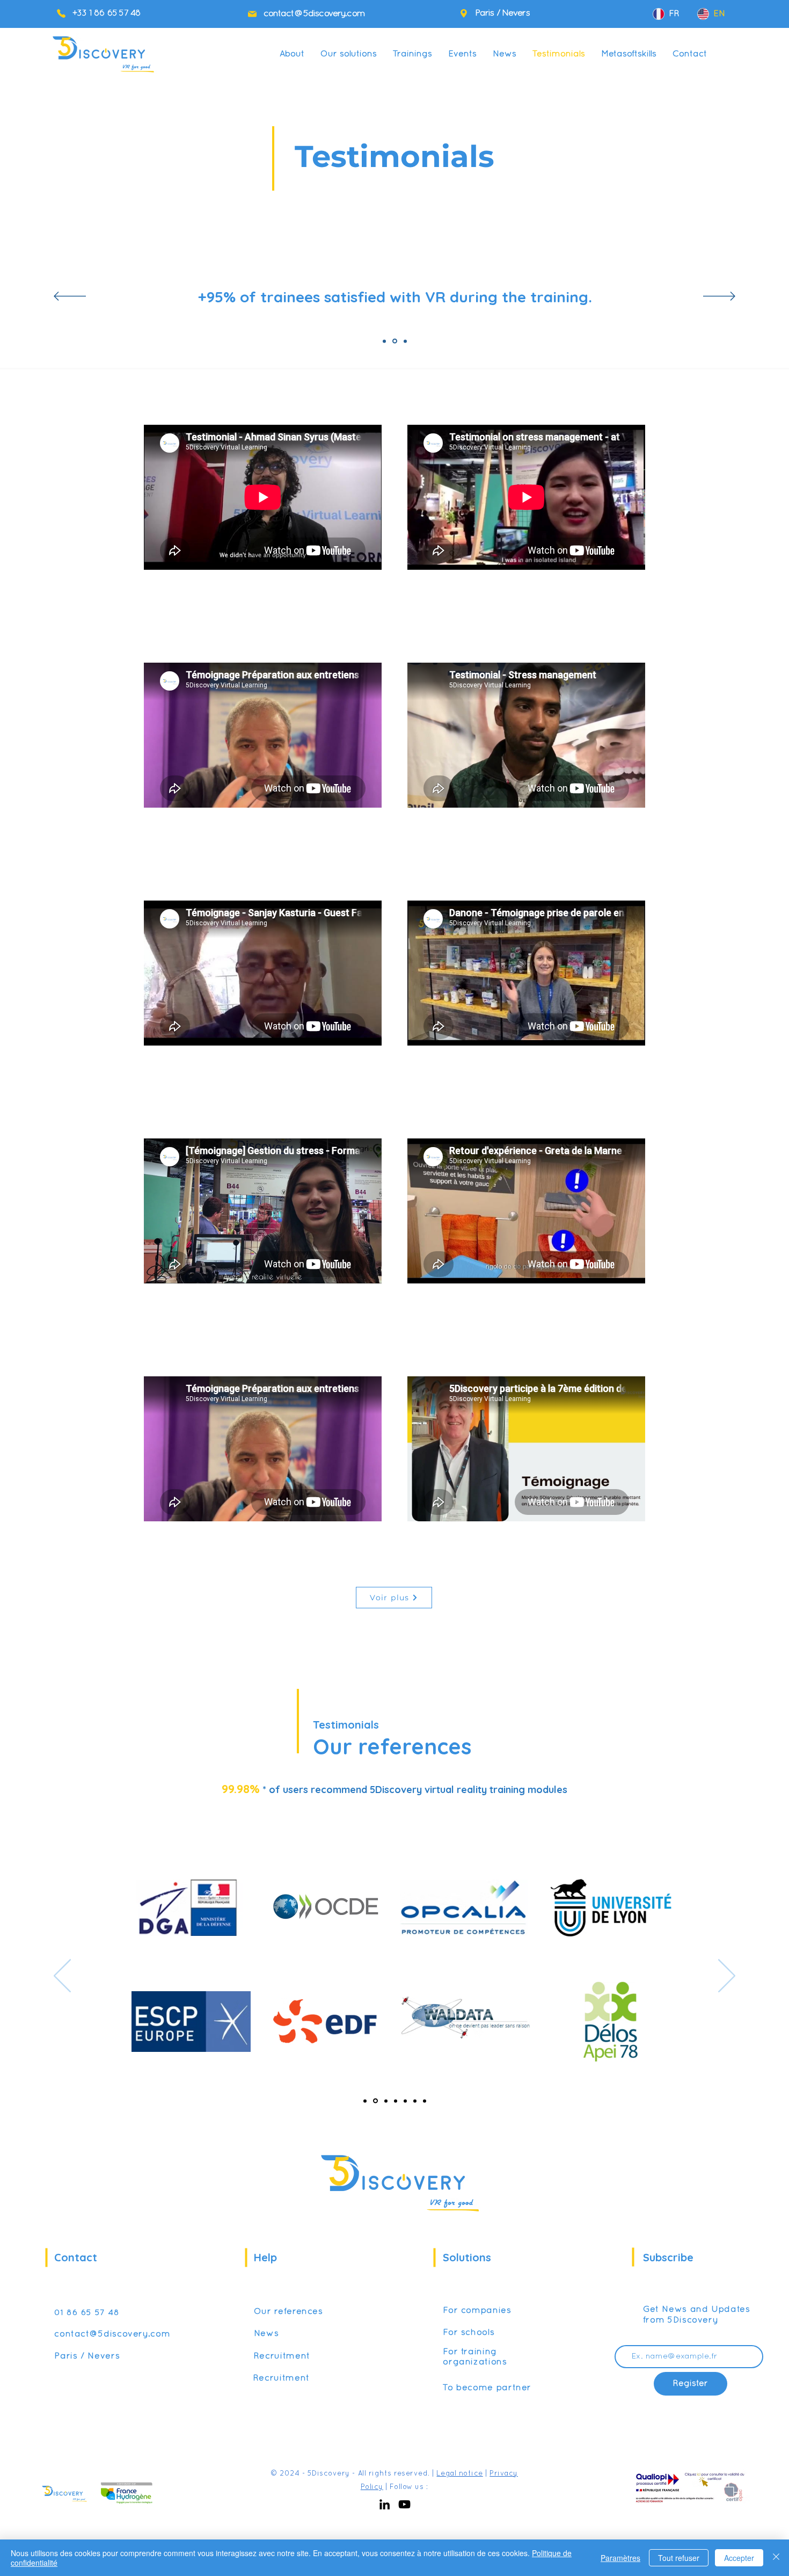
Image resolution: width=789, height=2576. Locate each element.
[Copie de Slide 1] (395, 341)
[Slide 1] (384, 341)
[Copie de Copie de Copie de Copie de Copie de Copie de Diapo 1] (425, 2101)
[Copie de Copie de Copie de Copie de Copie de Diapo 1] (415, 2101)
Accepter (739, 2558)
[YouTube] (404, 2504)
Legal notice (459, 2474)
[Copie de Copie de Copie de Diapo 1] (396, 2101)
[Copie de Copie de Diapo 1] (386, 2101)
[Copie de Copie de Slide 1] (405, 341)
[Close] (776, 2558)
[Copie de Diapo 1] (375, 2101)
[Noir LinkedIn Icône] (385, 2504)
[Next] (719, 297)
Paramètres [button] (620, 2558)
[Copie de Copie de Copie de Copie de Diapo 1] (405, 2101)
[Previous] (70, 297)
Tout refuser (679, 2558)
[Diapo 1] (365, 2101)
